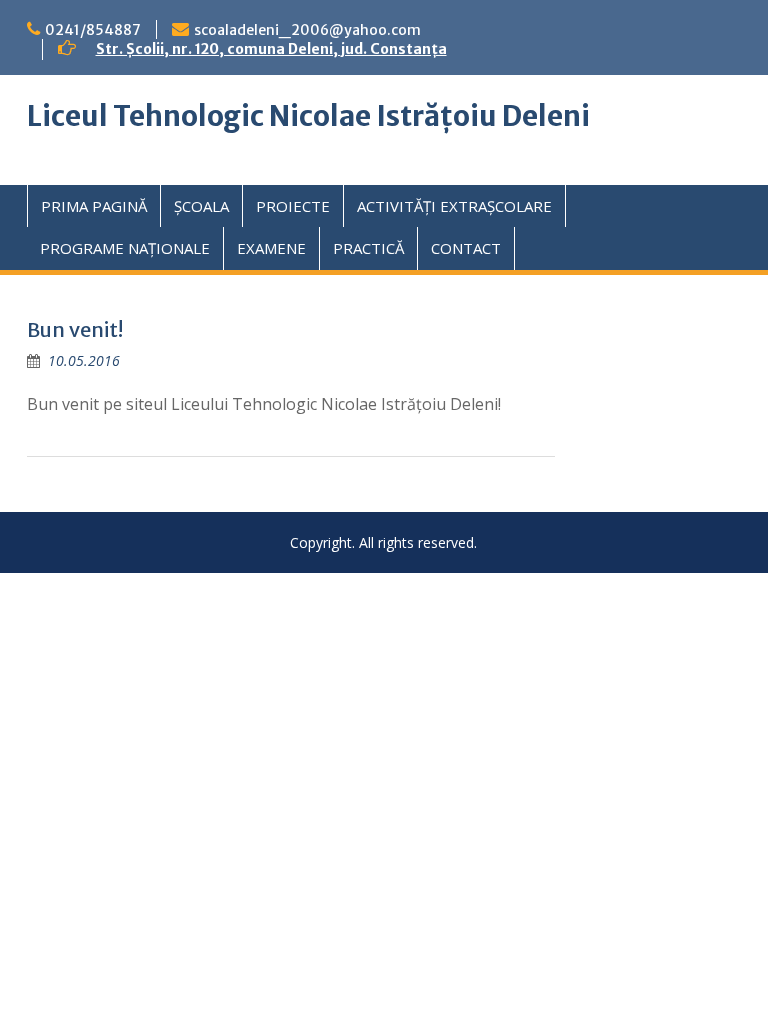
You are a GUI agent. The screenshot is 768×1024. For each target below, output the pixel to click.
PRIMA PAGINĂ (94, 206)
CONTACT (466, 248)
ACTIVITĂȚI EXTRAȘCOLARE (454, 206)
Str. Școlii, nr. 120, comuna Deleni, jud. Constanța (271, 49)
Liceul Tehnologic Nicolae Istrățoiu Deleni (308, 116)
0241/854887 (93, 30)
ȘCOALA (201, 206)
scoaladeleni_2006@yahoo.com (307, 30)
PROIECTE (293, 206)
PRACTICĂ (368, 248)
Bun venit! (75, 329)
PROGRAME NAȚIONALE (125, 248)
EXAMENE (271, 248)
